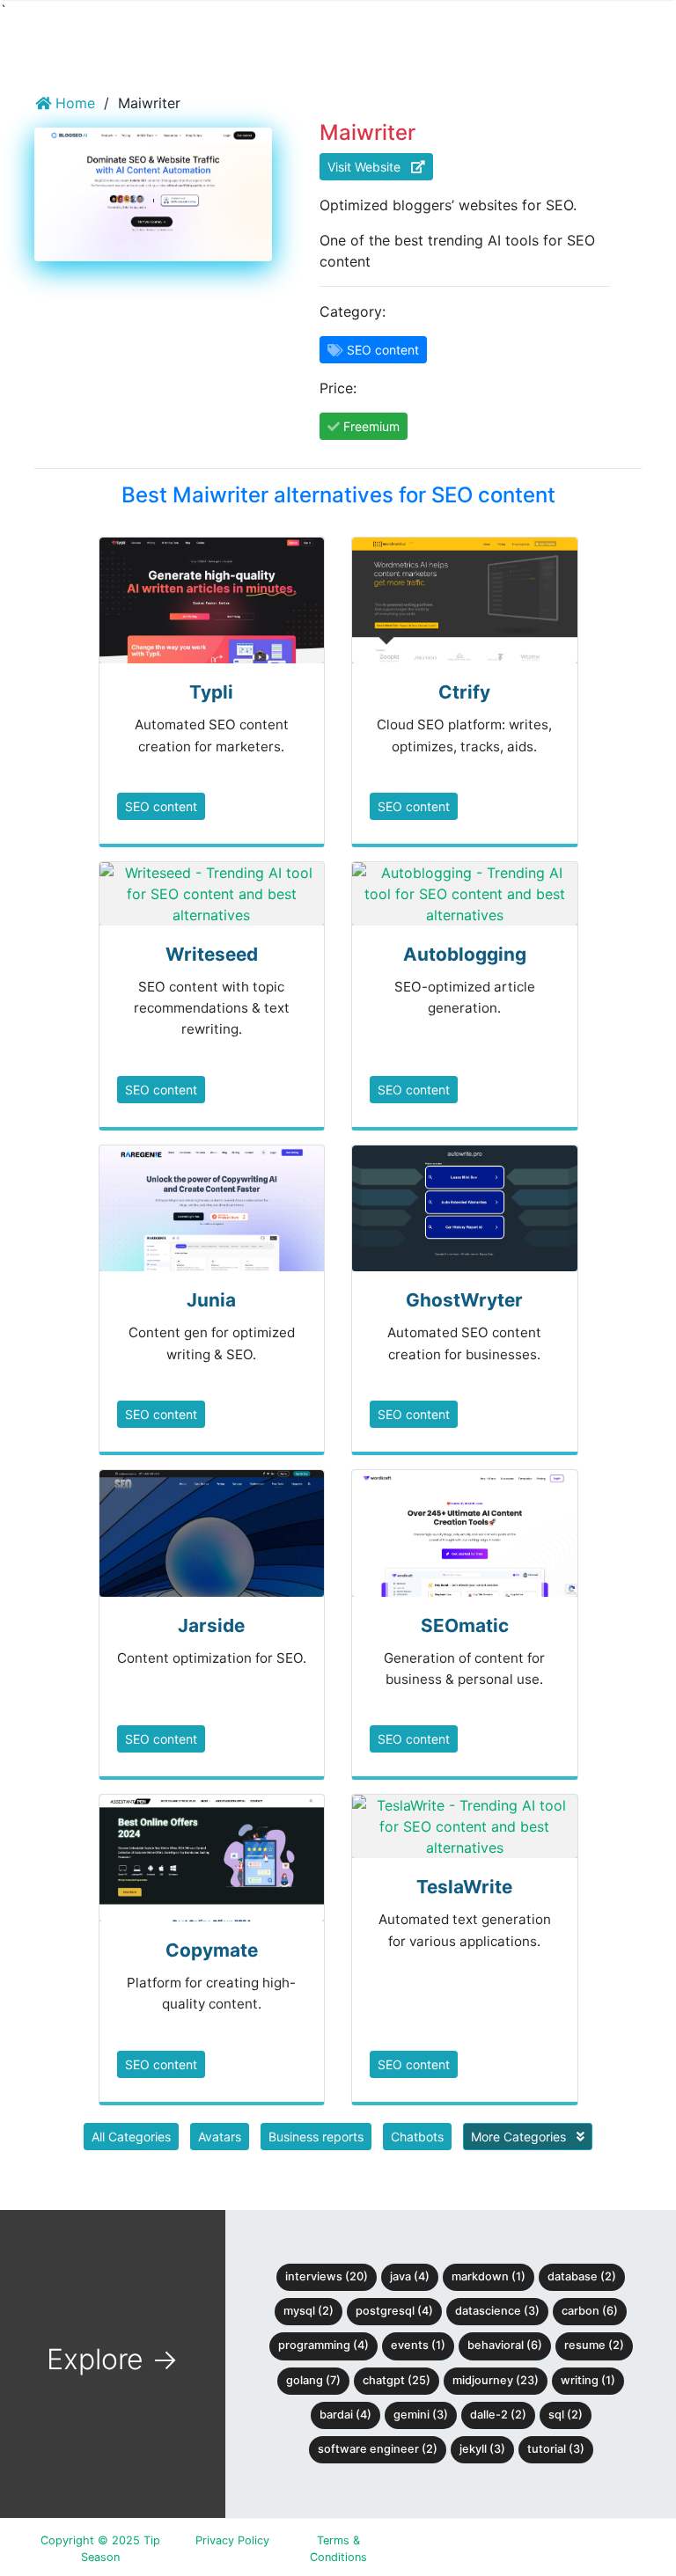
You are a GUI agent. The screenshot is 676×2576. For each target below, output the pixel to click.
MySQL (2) (309, 2311)
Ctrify (464, 692)
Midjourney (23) (496, 2380)
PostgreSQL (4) (394, 2311)
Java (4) (410, 2276)
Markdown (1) (489, 2276)
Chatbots (417, 2137)
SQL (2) (566, 2415)
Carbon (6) (590, 2311)
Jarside (211, 1625)
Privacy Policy (232, 2540)
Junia (211, 1300)
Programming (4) (323, 2345)
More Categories (520, 2137)
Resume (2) (594, 2345)
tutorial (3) (556, 2449)
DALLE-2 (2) (498, 2415)
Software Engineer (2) (378, 2449)
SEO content (161, 806)
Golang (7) (313, 2380)
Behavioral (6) (505, 2345)
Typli (211, 692)
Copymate (212, 1950)
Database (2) (582, 2276)
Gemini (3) (421, 2415)
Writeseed (212, 954)
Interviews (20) (327, 2276)
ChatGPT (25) (397, 2380)
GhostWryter (464, 1300)
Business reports (316, 2137)
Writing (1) (588, 2380)
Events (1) (418, 2345)
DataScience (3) (497, 2311)
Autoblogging (465, 954)
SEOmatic (465, 1625)
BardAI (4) (345, 2415)
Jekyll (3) (482, 2449)
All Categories (131, 2137)
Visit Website (369, 167)
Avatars (220, 2137)
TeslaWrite (464, 1887)
